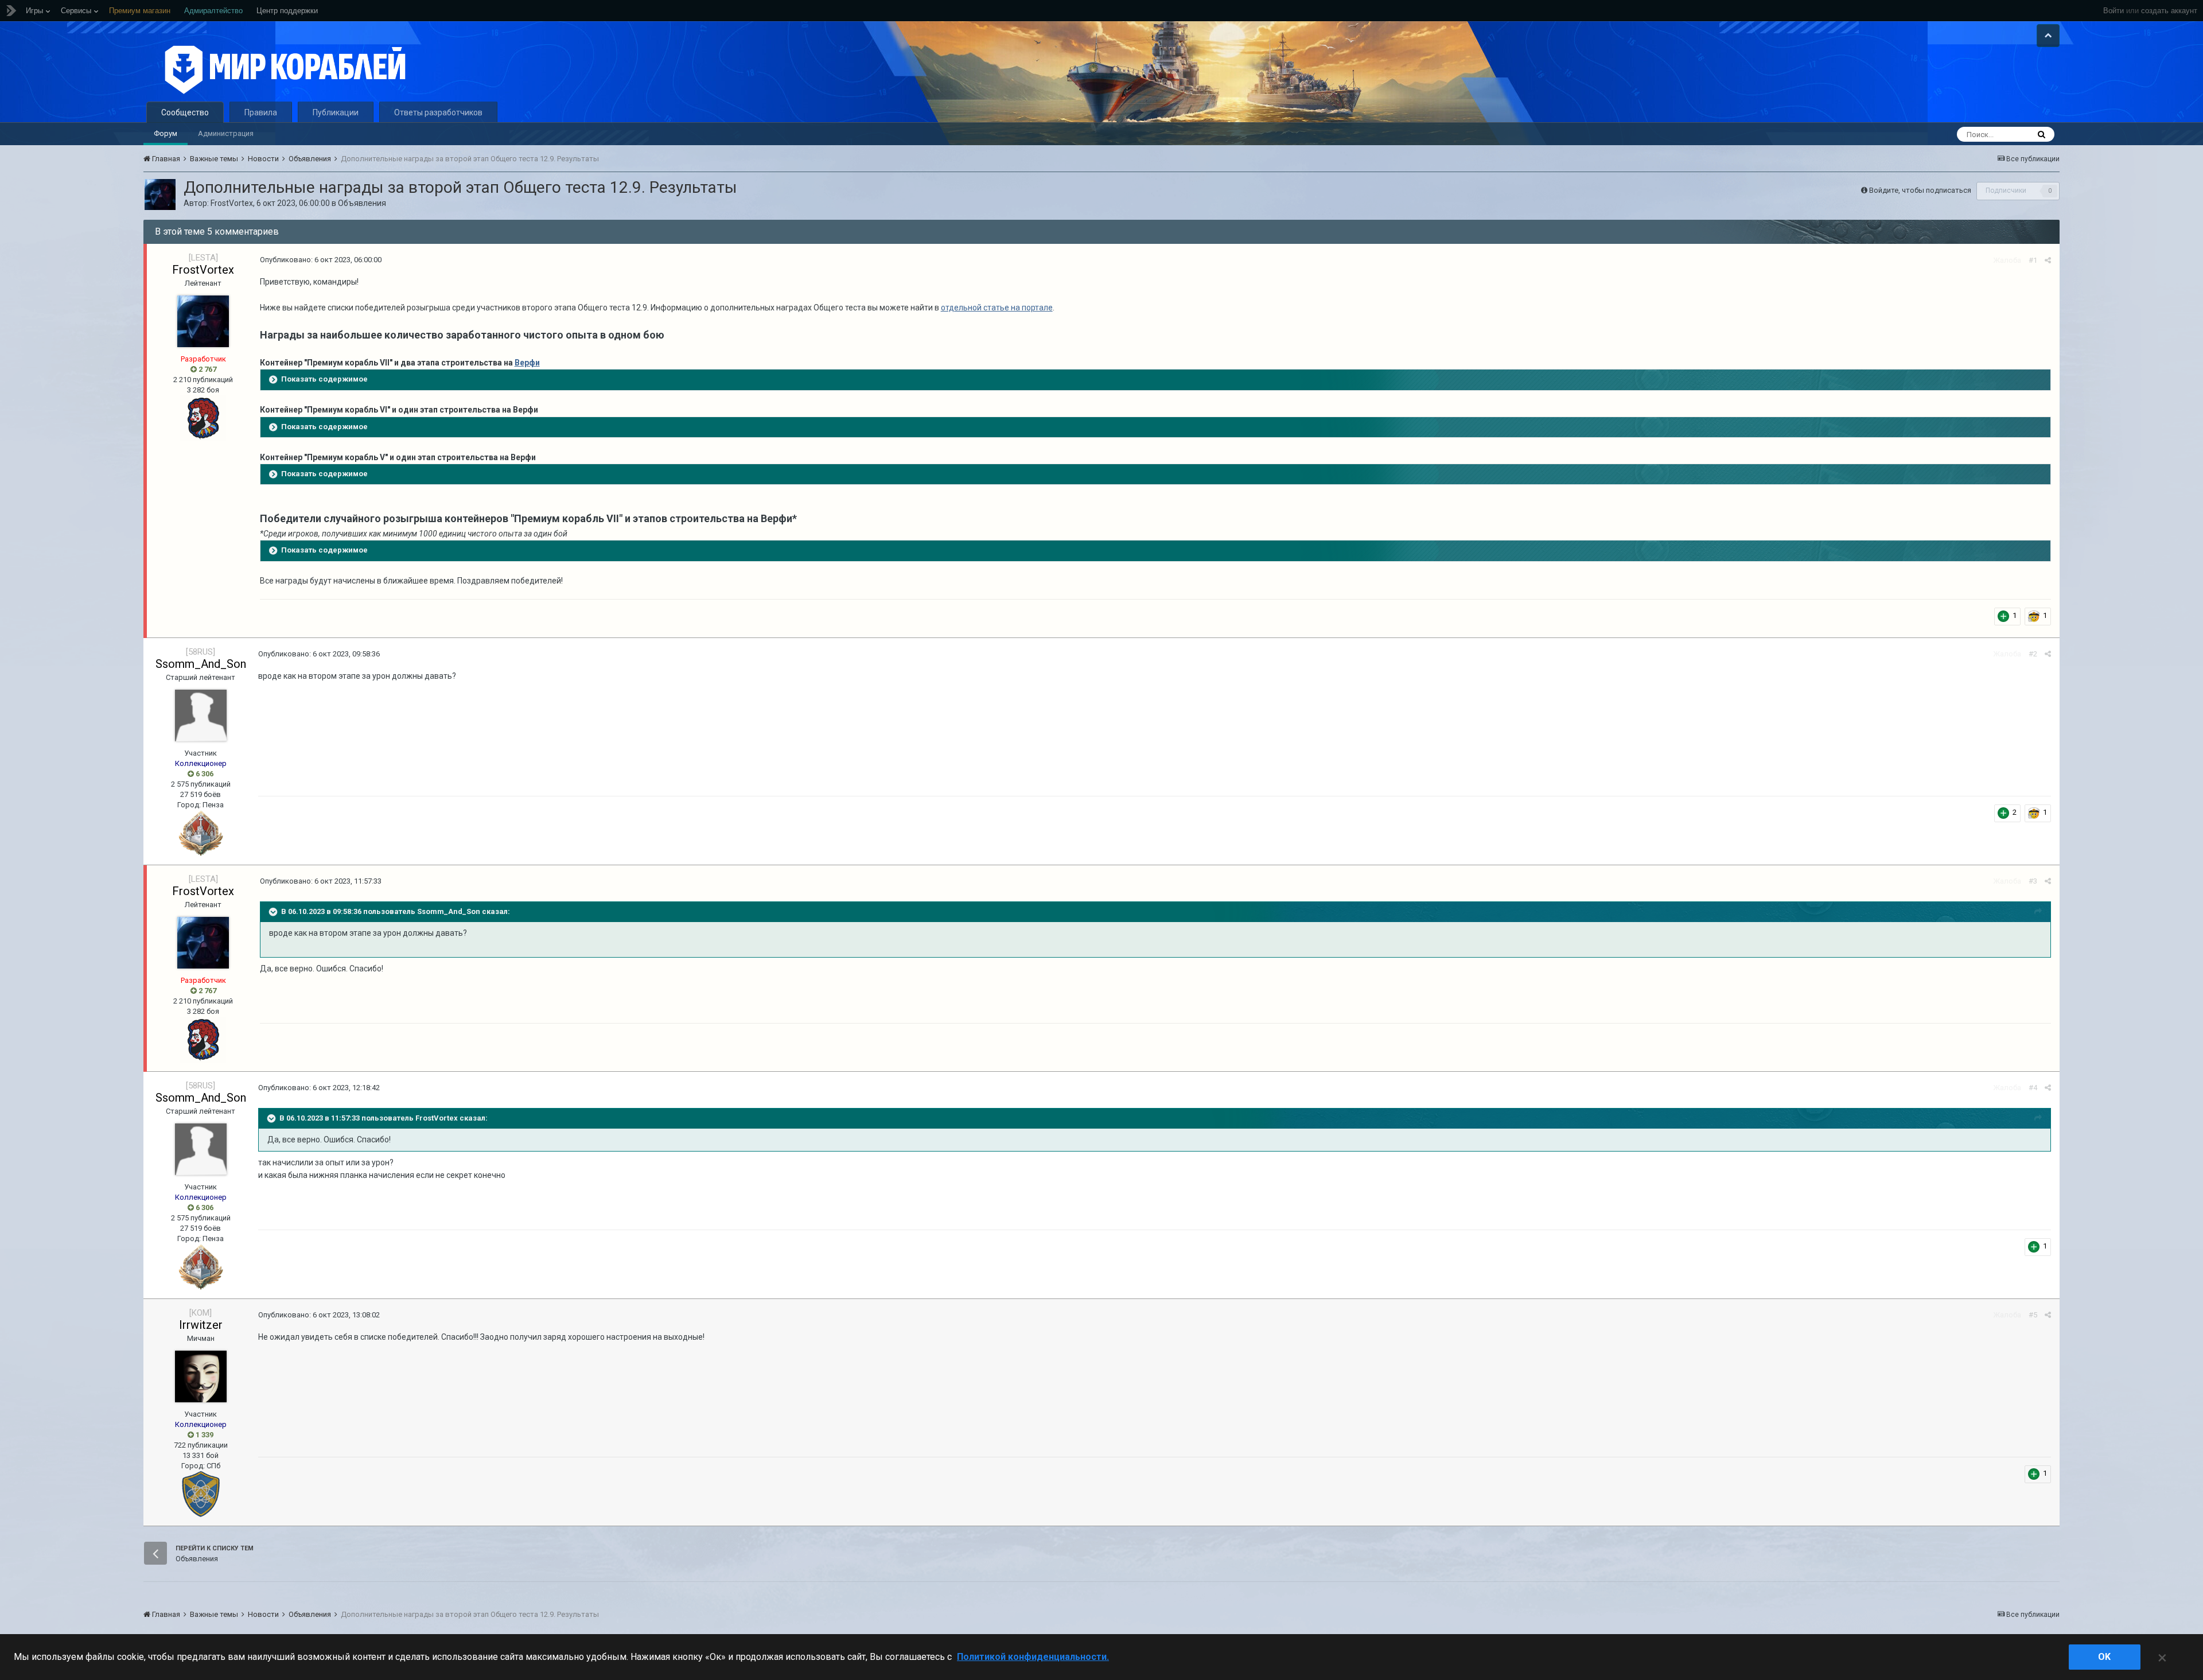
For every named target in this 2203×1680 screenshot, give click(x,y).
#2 (2033, 654)
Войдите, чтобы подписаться (1920, 190)
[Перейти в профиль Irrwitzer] (201, 1376)
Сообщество (185, 112)
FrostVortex (232, 203)
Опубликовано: (321, 260)
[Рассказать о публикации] (2048, 260)
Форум (166, 133)
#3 (2033, 881)
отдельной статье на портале (997, 308)
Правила (261, 112)
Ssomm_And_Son (201, 664)
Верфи (527, 363)
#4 (2033, 1088)
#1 (2033, 260)
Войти (2114, 11)
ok (2104, 1657)
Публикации (336, 112)
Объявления (362, 203)
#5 (2033, 1315)
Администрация (226, 133)
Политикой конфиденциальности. (1033, 1657)
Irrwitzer (201, 1325)
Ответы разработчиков (438, 112)
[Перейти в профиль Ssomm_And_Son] (201, 715)
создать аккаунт (2169, 11)
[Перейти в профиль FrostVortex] (160, 195)
